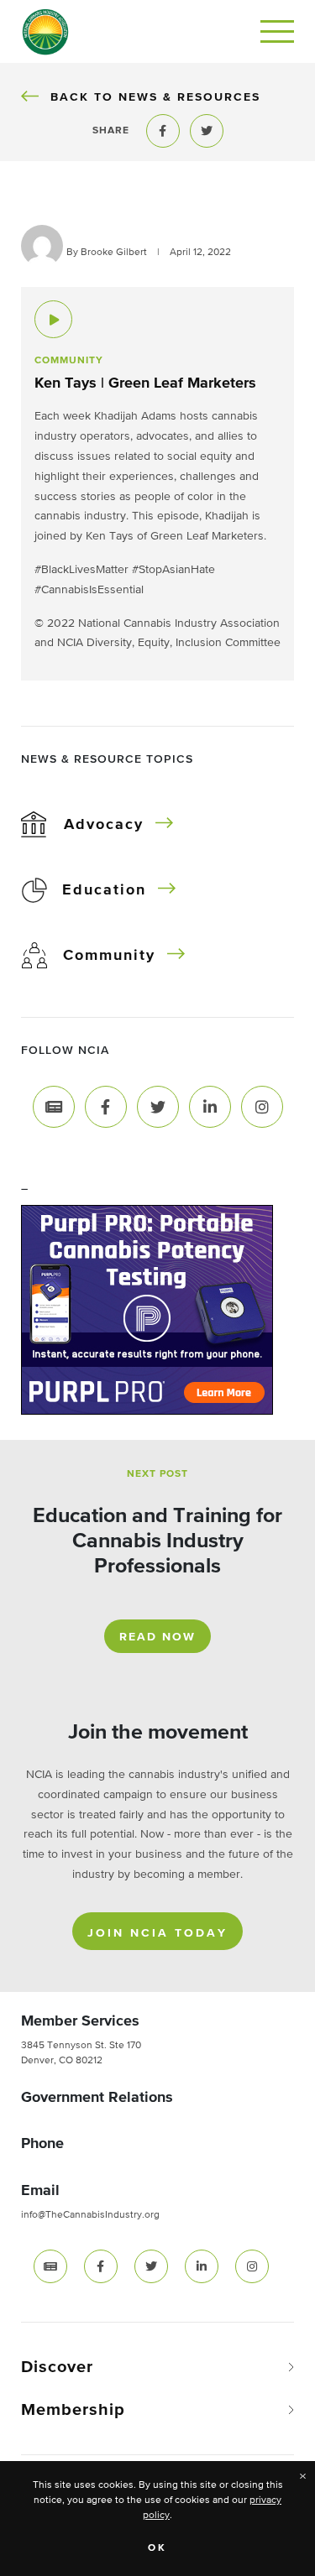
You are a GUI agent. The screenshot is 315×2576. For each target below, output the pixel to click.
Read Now (157, 1637)
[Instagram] (262, 1107)
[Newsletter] (54, 1107)
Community (109, 956)
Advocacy (104, 825)
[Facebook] (106, 1107)
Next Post (157, 1474)
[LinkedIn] (210, 1107)
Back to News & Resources (155, 97)
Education (104, 890)
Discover (57, 2367)
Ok (157, 2548)
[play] (53, 319)
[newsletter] (50, 2266)
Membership (73, 2410)
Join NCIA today (157, 1933)
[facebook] (101, 2266)
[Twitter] (158, 1107)
